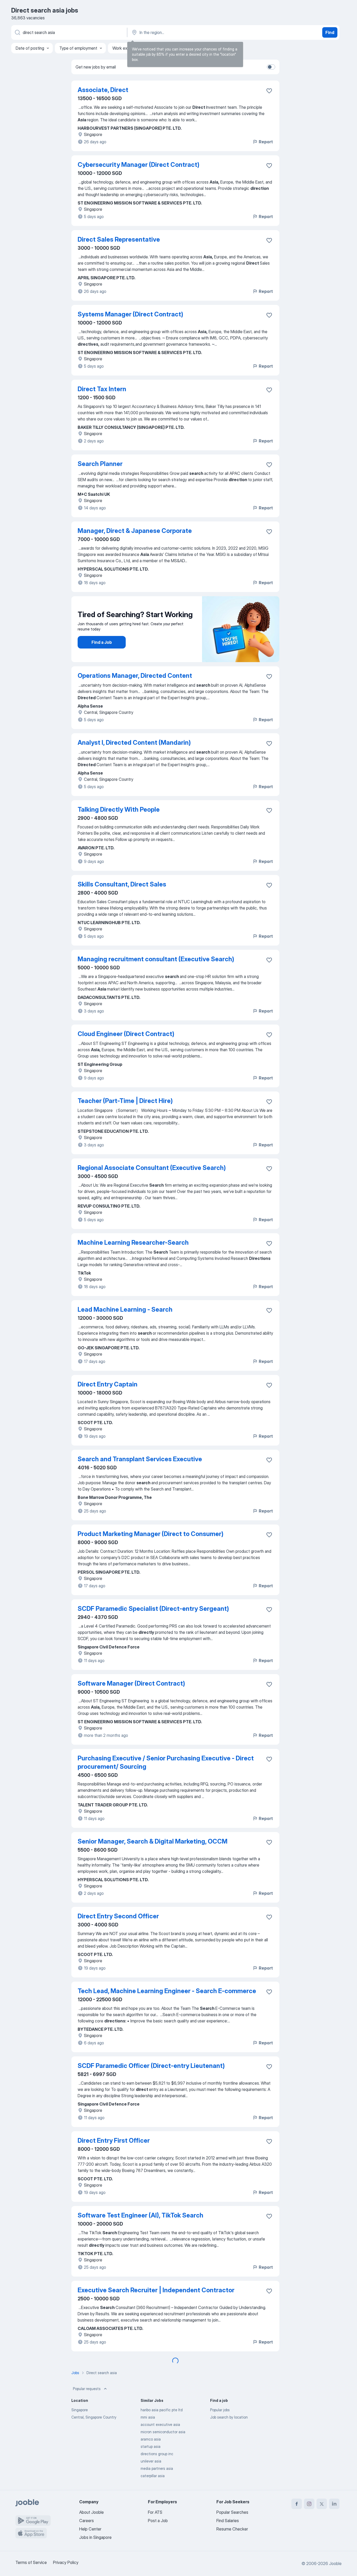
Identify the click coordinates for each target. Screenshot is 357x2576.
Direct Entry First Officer (114, 2140)
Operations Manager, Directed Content (135, 676)
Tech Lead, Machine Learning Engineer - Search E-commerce (167, 1991)
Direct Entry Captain (108, 1384)
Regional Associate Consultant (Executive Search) (152, 1168)
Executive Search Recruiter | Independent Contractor (156, 2290)
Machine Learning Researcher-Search (133, 1242)
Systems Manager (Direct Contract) (130, 314)
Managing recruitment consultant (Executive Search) (156, 959)
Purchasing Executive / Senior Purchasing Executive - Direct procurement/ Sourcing (166, 1762)
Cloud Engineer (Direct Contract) (126, 1034)
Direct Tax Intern (102, 389)
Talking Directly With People (119, 809)
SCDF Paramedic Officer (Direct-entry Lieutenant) (151, 2066)
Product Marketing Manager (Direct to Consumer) (151, 1534)
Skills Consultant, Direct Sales (122, 884)
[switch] (271, 67)
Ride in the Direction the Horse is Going (135, 2365)
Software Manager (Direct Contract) (131, 1683)
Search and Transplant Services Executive (140, 1459)
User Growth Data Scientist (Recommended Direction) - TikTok (159, 2436)
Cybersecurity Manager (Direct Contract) (139, 165)
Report (266, 142)
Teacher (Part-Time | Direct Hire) (125, 1101)
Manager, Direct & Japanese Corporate (135, 531)
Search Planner (100, 464)
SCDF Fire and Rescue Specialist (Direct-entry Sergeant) (161, 2515)
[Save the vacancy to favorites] (269, 91)
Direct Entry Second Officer (118, 1916)
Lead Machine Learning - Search (125, 1309)
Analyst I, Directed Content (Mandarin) (134, 743)
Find (330, 32)
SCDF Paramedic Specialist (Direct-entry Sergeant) (153, 1609)
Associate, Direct (103, 90)
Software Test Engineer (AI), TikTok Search (140, 2215)
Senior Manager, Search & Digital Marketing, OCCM (152, 1841)
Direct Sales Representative (119, 239)
